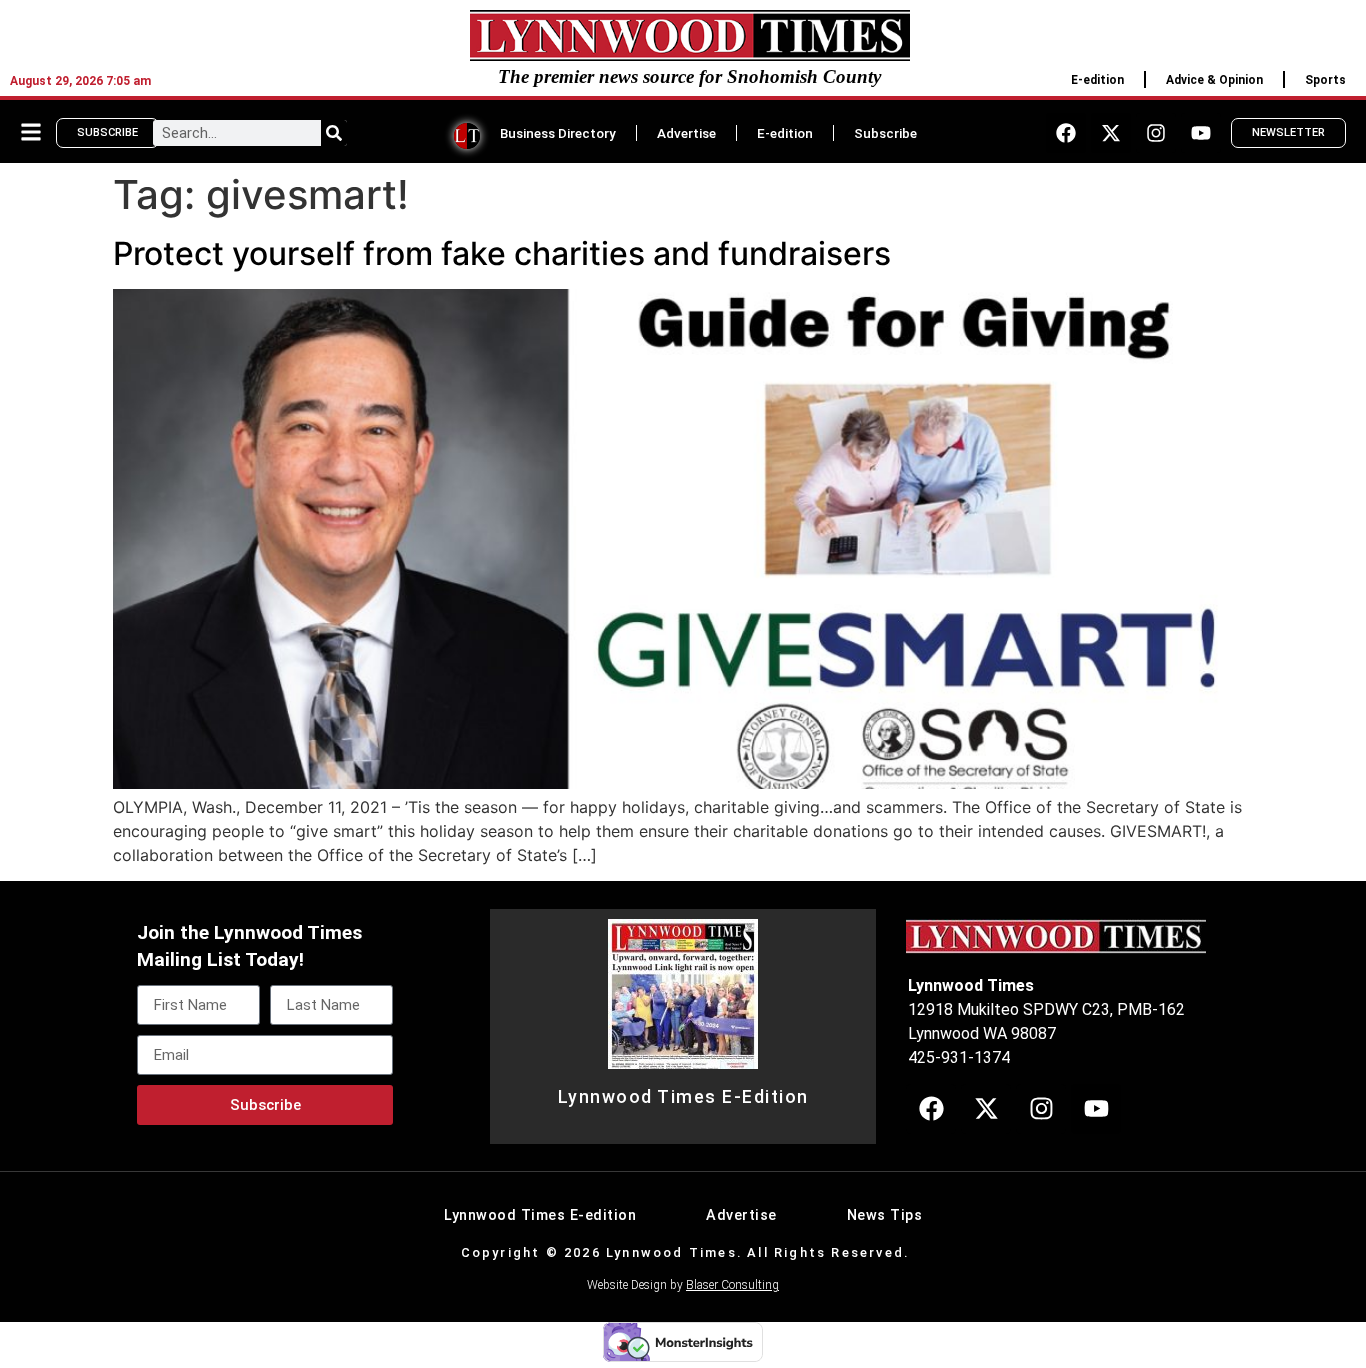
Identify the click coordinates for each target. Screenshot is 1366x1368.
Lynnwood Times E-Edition (683, 1097)
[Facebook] (1066, 133)
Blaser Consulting (732, 1285)
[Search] (334, 133)
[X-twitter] (1111, 133)
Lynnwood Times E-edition (540, 1215)
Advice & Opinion (1214, 80)
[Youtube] (1201, 133)
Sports (1325, 80)
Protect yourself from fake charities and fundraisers (502, 253)
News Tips (885, 1215)
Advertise (686, 133)
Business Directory (558, 133)
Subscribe (885, 133)
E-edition (1097, 80)
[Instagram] (1156, 133)
